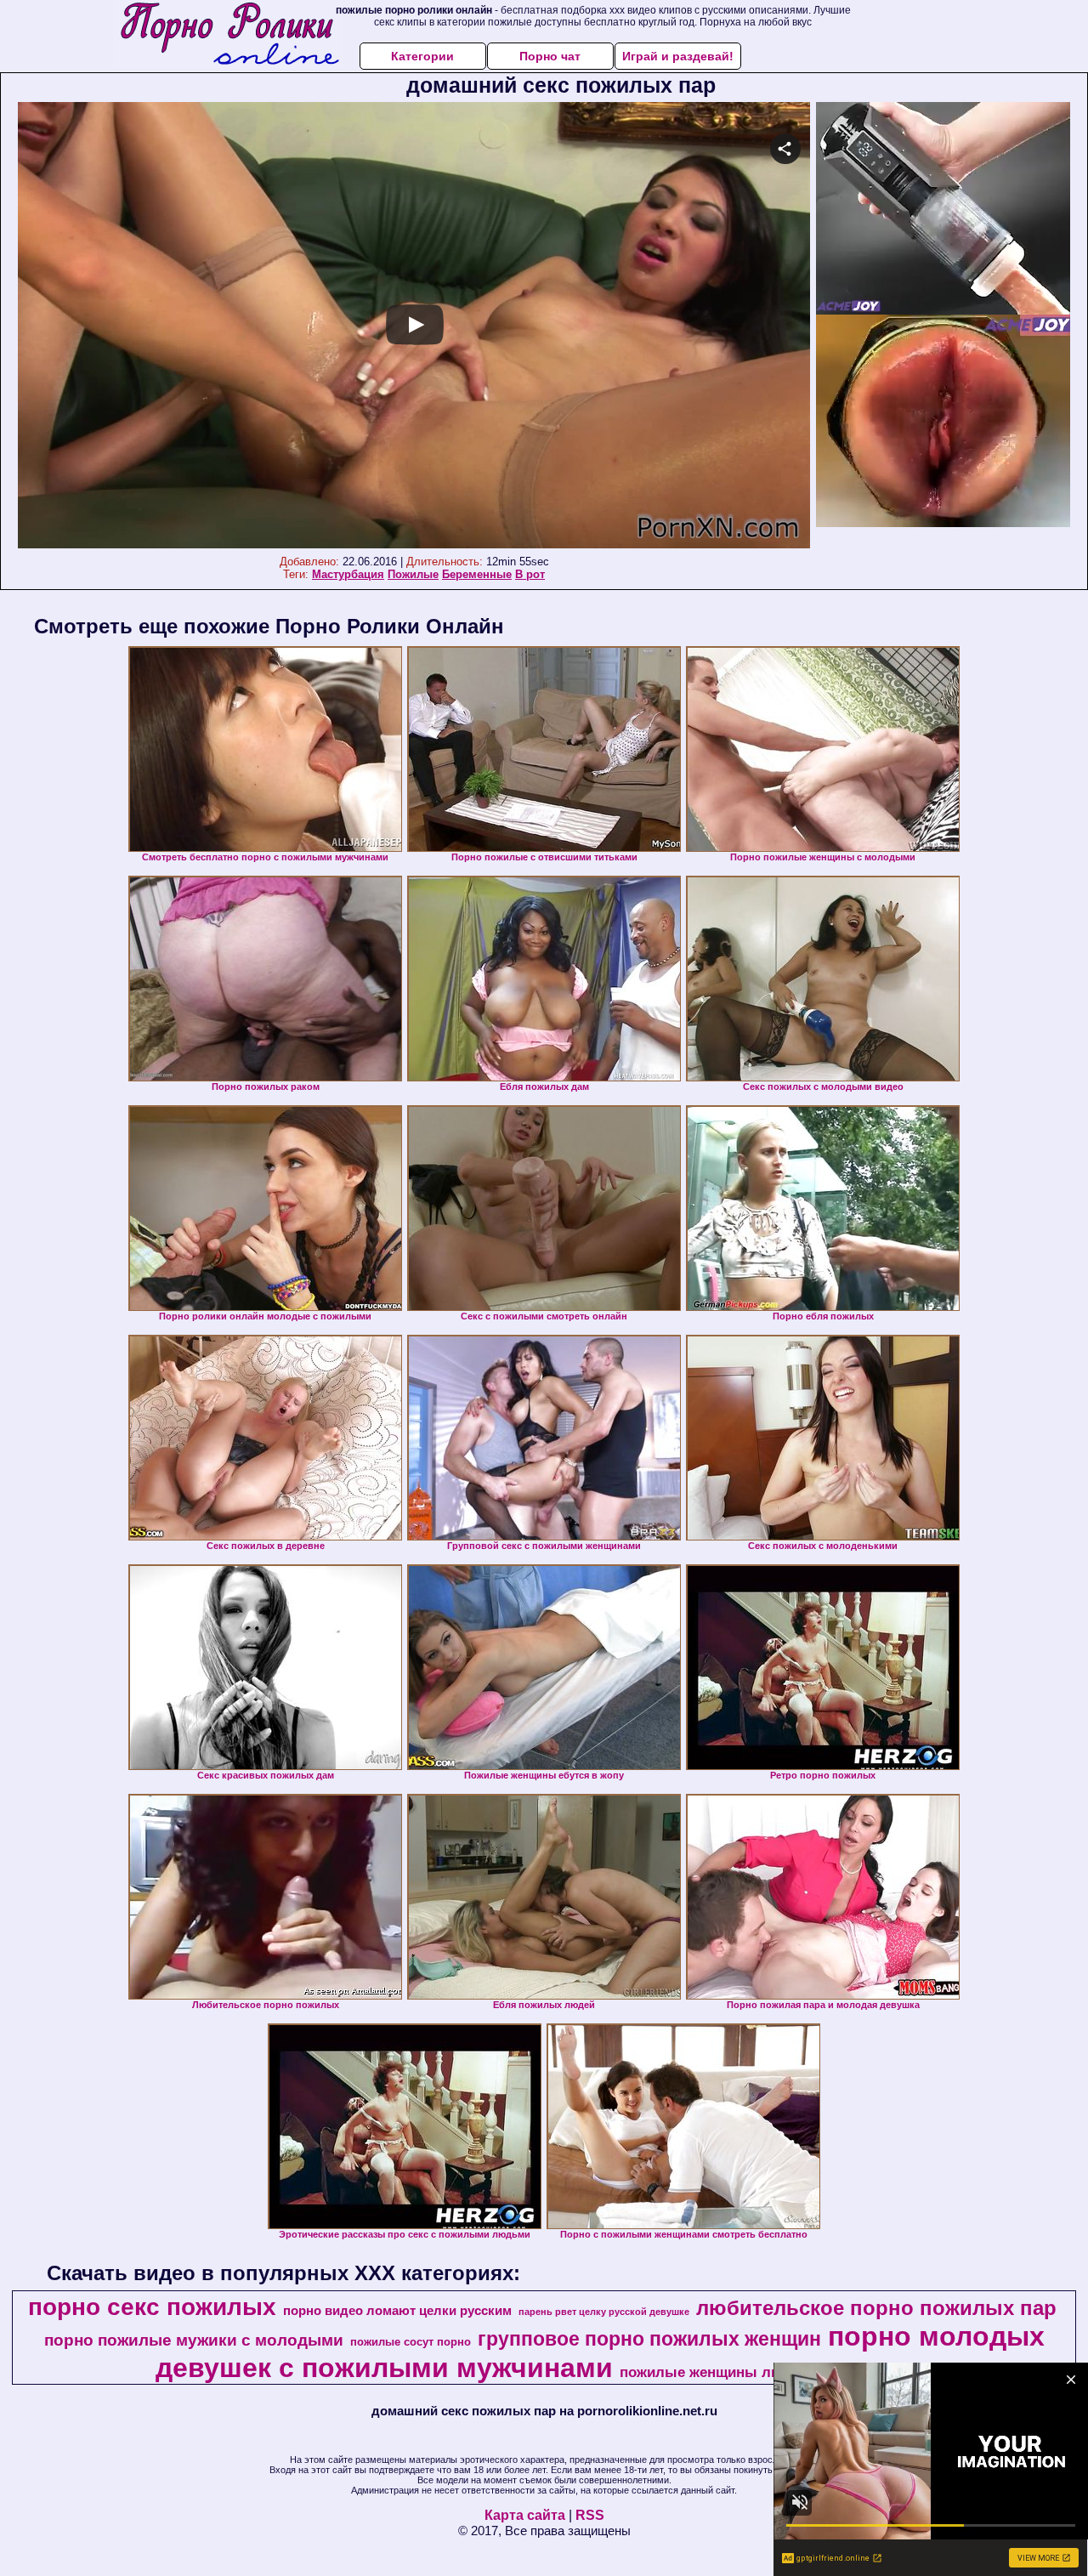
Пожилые (413, 574)
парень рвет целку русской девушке (604, 2312)
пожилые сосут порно (411, 2342)
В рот (530, 574)
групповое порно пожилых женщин (649, 2339)
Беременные (477, 574)
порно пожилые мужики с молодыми (194, 2340)
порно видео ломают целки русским (397, 2311)
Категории (422, 56)
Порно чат (550, 56)
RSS (590, 2515)
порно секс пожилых (152, 2307)
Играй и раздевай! (678, 56)
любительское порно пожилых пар (876, 2308)
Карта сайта (525, 2515)
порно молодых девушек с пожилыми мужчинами (600, 2352)
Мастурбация (348, 574)
